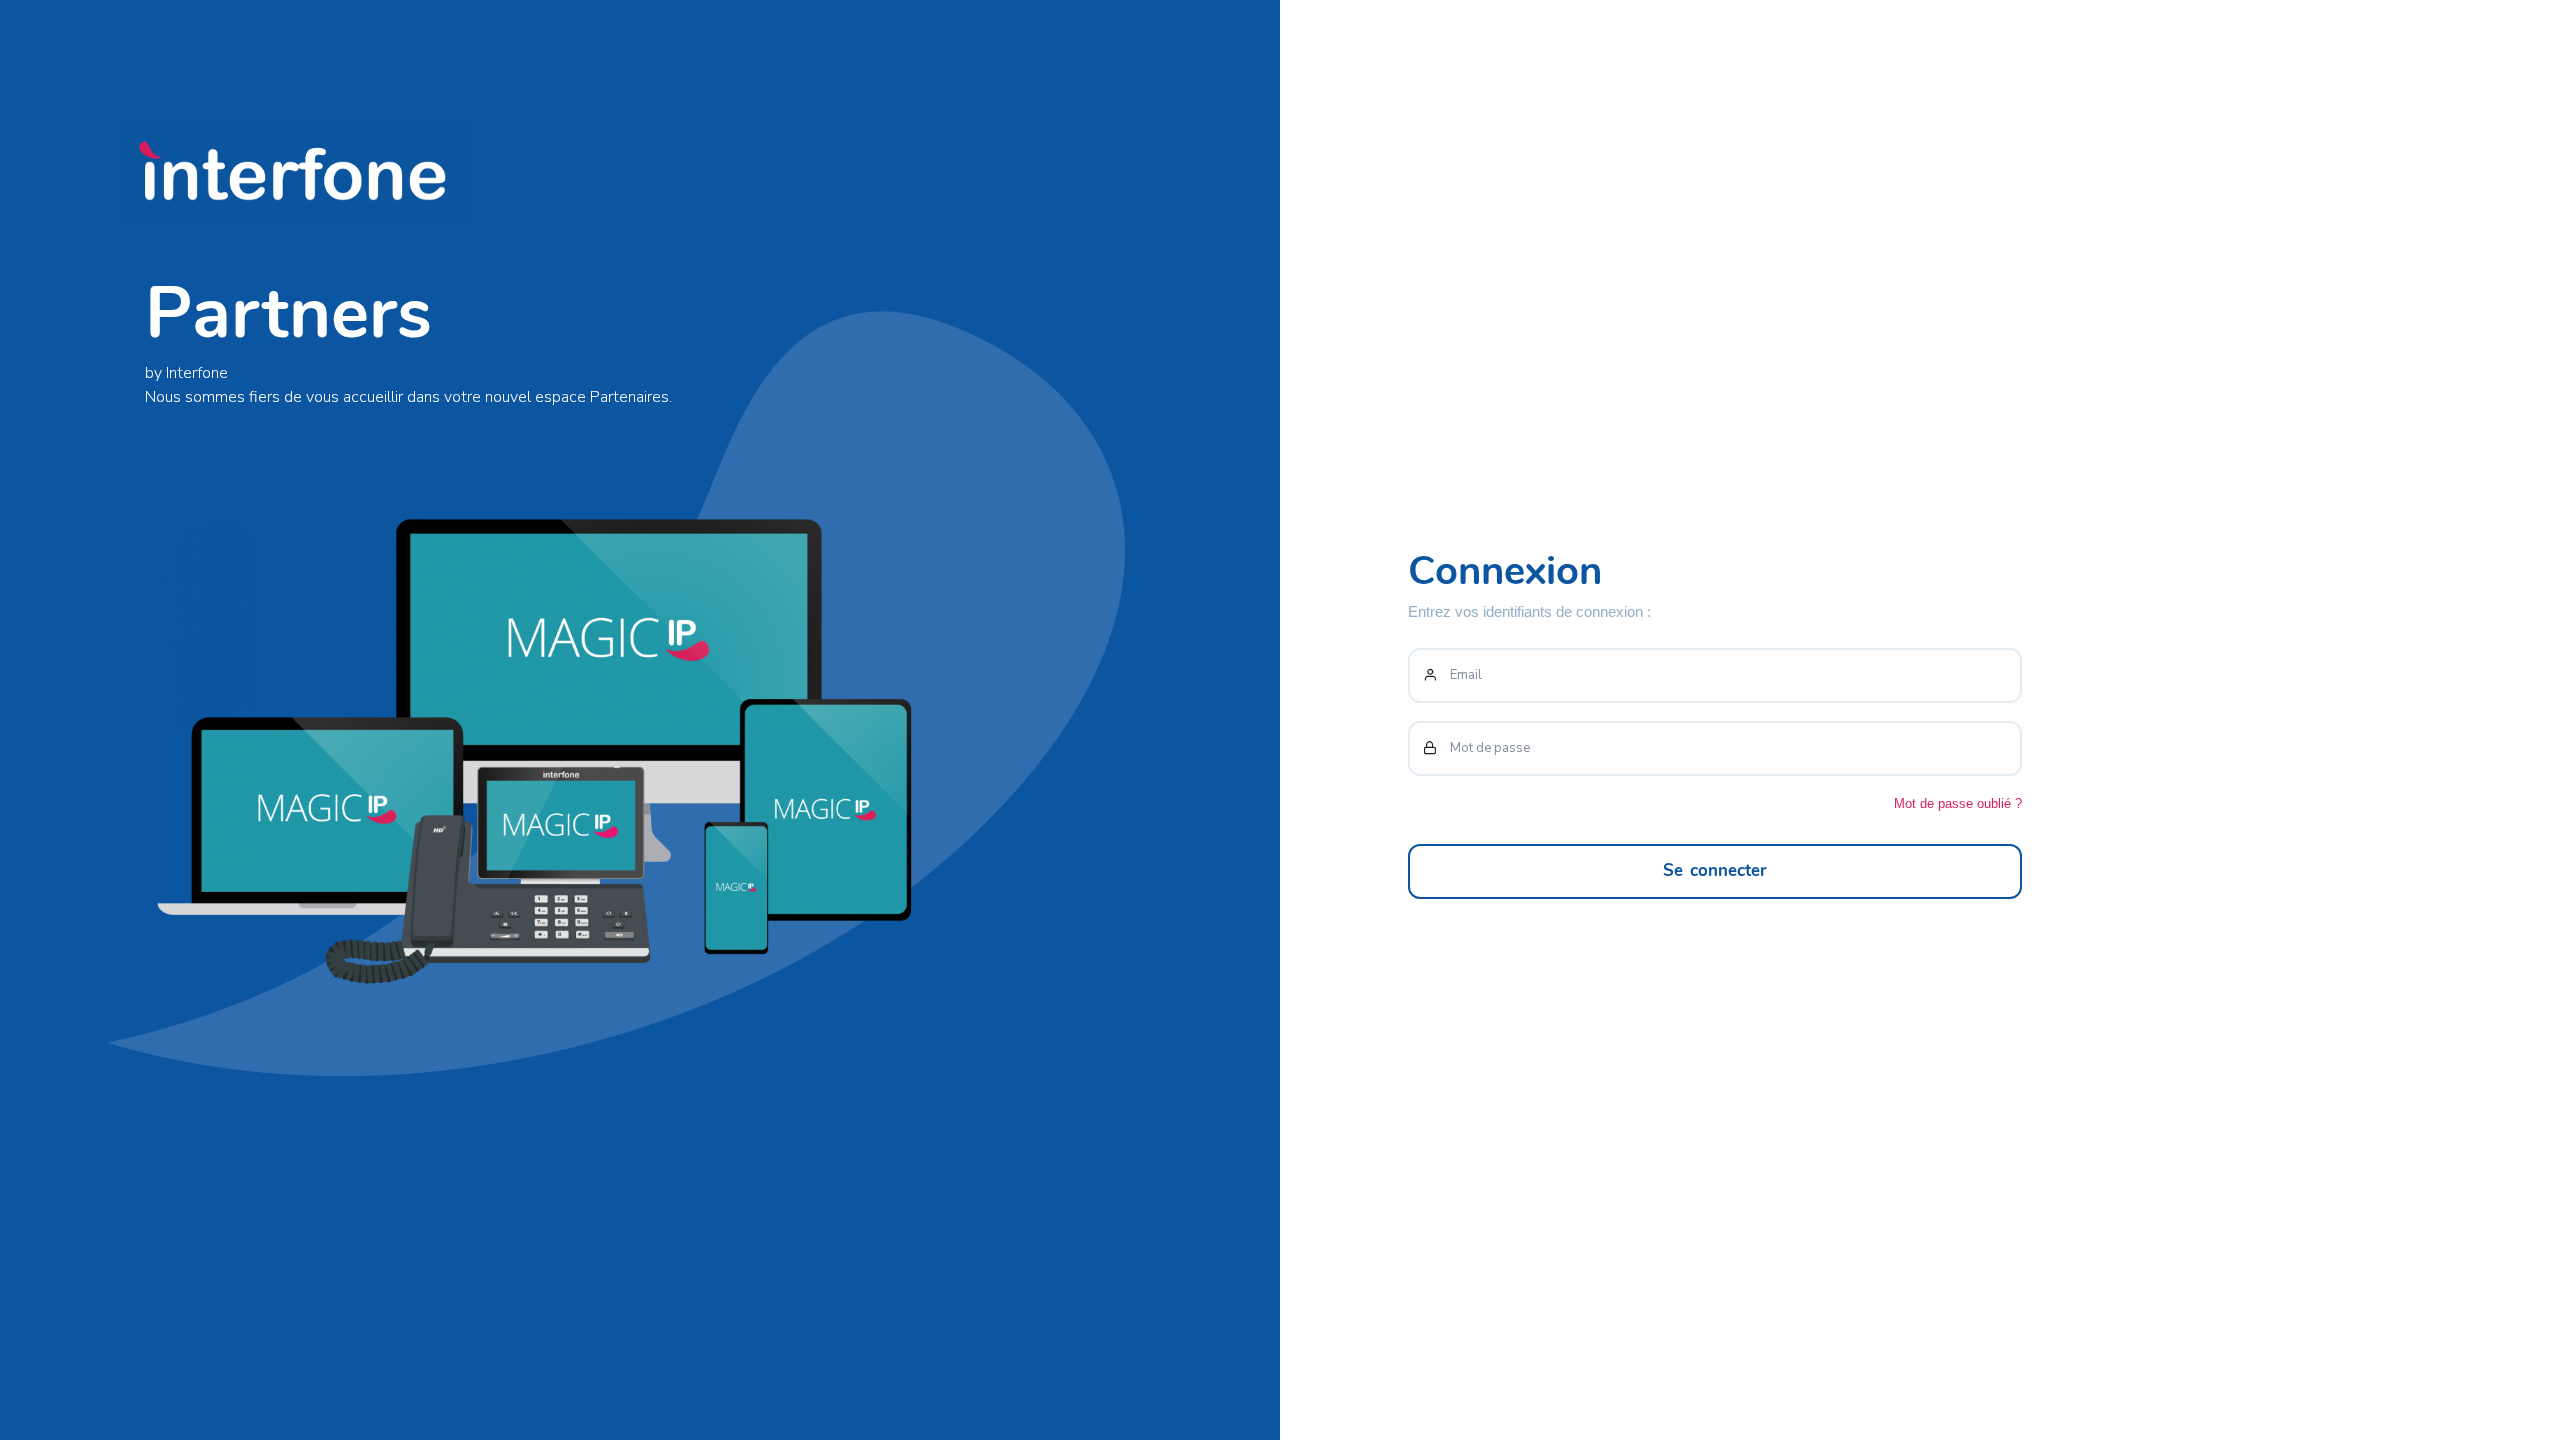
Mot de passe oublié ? (1958, 803)
